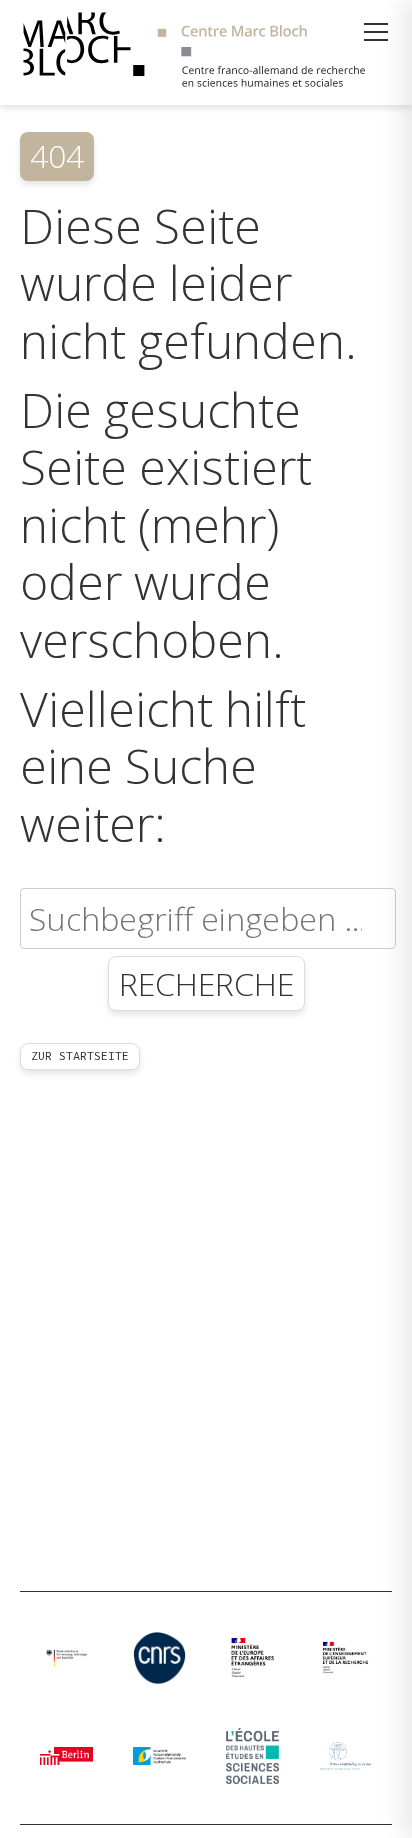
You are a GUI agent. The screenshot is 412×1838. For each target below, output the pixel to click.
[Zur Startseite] (206, 52)
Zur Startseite (80, 1055)
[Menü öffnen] (376, 32)
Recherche (206, 983)
